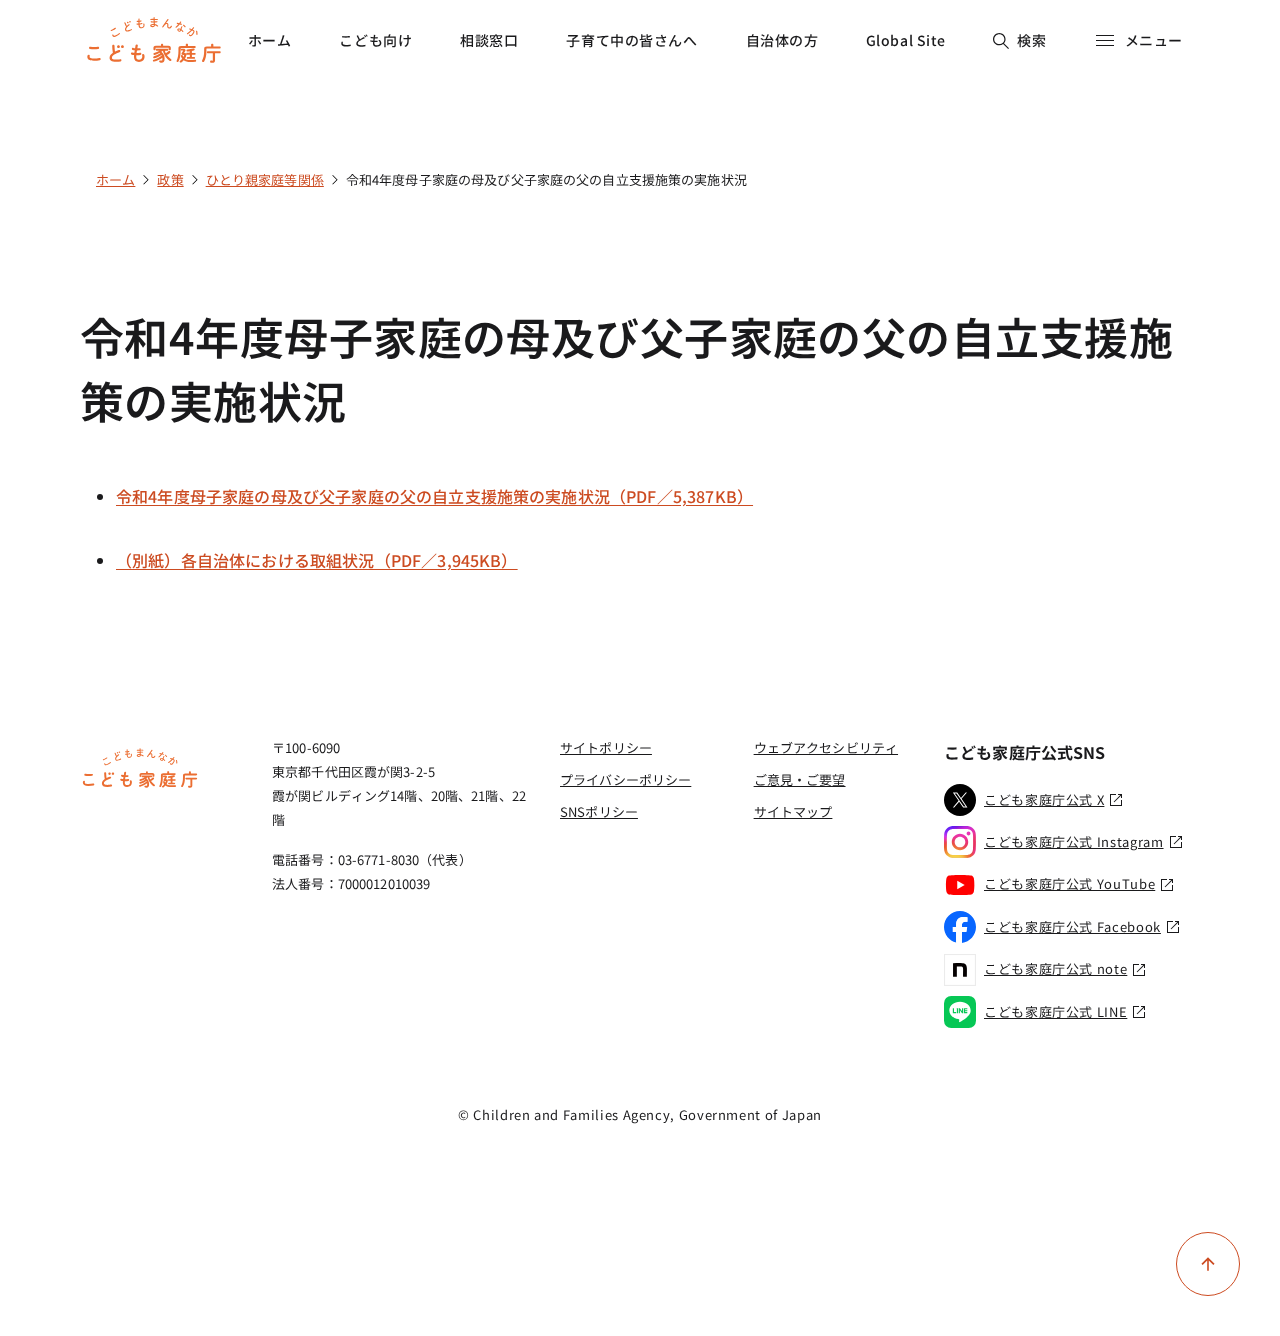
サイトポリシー (606, 747)
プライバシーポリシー (625, 779)
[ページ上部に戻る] (1208, 1264)
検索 (1031, 40)
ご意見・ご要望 (800, 779)
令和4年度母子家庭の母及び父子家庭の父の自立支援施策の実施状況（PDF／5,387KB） (434, 496)
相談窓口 (489, 40)
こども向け (375, 40)
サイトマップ (793, 811)
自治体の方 (782, 40)
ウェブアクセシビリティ (826, 747)
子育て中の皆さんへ (631, 40)
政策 (170, 179)
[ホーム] (140, 785)
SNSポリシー (599, 811)
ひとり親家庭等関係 (265, 179)
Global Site (906, 40)
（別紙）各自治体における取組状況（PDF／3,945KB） (317, 560)
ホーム (270, 40)
